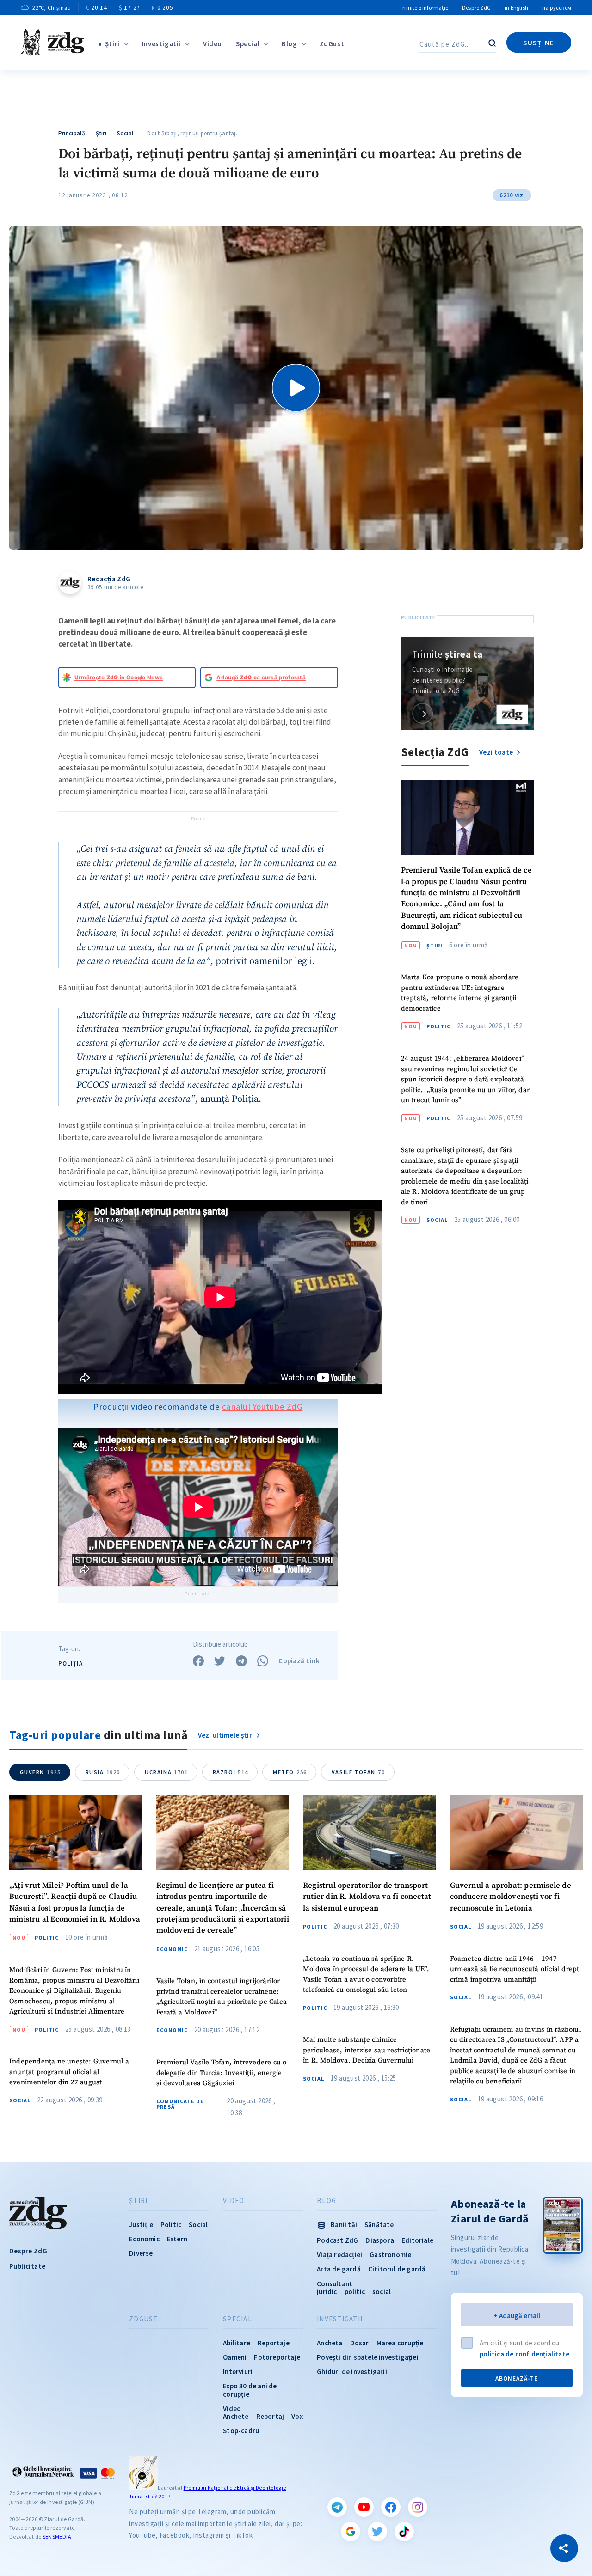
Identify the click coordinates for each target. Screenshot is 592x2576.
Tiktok (404, 2532)
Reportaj (270, 2416)
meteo (290, 1772)
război (231, 1772)
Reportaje (274, 2343)
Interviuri (238, 2372)
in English (516, 8)
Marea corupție (400, 2343)
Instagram (418, 2507)
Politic (438, 1026)
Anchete (236, 2416)
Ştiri (112, 44)
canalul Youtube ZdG (262, 1407)
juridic (327, 2292)
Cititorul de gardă (397, 2269)
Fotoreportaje (277, 2357)
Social (125, 133)
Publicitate (27, 2266)
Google (351, 2532)
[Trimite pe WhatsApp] (263, 1661)
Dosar (360, 2343)
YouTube (364, 2507)
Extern (177, 2239)
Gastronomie (390, 2255)
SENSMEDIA (57, 2536)
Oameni (235, 2357)
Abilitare (237, 2343)
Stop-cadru (241, 2431)
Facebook (391, 2507)
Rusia (103, 1772)
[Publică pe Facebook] (198, 1661)
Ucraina (166, 1772)
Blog (289, 44)
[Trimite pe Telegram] (241, 1661)
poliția (71, 1663)
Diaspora (380, 2240)
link (422, 713)
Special (248, 44)
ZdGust (332, 44)
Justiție (141, 2225)
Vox (297, 2416)
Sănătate (379, 2225)
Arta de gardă (339, 2269)
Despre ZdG (476, 8)
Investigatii (161, 44)
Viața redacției (339, 2255)
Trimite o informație (424, 8)
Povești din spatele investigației (368, 2357)
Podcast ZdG (337, 2240)
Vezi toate (497, 752)
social (382, 2292)
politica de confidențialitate (524, 2354)
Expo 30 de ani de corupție (250, 2390)
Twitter (377, 2532)
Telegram (337, 2507)
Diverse (141, 2253)
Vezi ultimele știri (226, 1735)
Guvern (40, 1772)
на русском (557, 8)
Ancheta (330, 2343)
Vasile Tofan (358, 1772)
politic (355, 2292)
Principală (72, 133)
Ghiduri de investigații (352, 2372)
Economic (172, 1949)
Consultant (335, 2284)
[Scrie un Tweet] (220, 1661)
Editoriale (417, 2240)
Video (213, 44)
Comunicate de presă (180, 2104)
